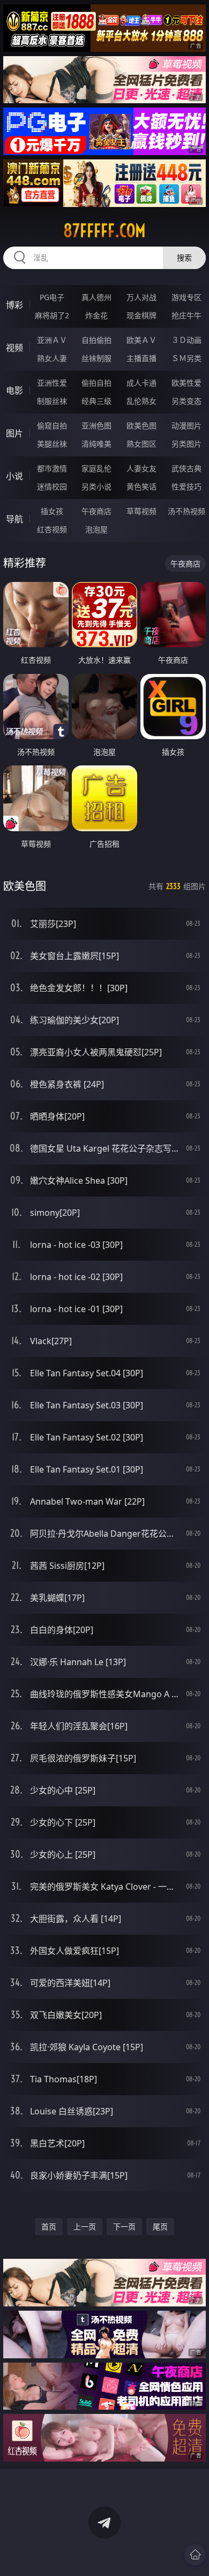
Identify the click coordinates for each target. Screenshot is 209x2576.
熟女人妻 (52, 358)
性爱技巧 (186, 486)
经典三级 (96, 401)
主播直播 (141, 358)
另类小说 (96, 486)
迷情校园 (52, 486)
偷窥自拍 (52, 425)
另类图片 (186, 444)
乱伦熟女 (141, 401)
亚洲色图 (96, 425)
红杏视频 (52, 529)
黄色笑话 (141, 486)
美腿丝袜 (52, 444)
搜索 (184, 258)
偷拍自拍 (96, 383)
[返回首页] (195, 2555)
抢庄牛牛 (186, 315)
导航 (14, 519)
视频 (14, 348)
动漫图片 (186, 425)
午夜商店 (96, 511)
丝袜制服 (96, 358)
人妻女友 (141, 468)
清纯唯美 (96, 444)
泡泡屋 (96, 529)
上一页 (85, 2226)
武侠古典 (186, 468)
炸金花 (96, 315)
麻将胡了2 (52, 315)
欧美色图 (141, 425)
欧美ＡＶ (141, 340)
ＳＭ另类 (186, 358)
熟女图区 (141, 444)
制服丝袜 (52, 401)
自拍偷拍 (96, 340)
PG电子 (52, 297)
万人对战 (141, 297)
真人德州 (96, 297)
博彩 (14, 305)
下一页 (124, 2226)
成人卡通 (141, 383)
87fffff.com (104, 231)
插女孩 (52, 511)
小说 (14, 476)
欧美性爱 (186, 383)
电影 (14, 390)
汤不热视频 (186, 511)
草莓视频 (141, 511)
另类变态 (186, 401)
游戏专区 (186, 297)
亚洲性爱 (52, 383)
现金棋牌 (141, 315)
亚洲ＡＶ (52, 340)
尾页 (160, 2226)
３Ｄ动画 (186, 340)
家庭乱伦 (96, 468)
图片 (14, 433)
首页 (49, 2226)
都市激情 (52, 468)
